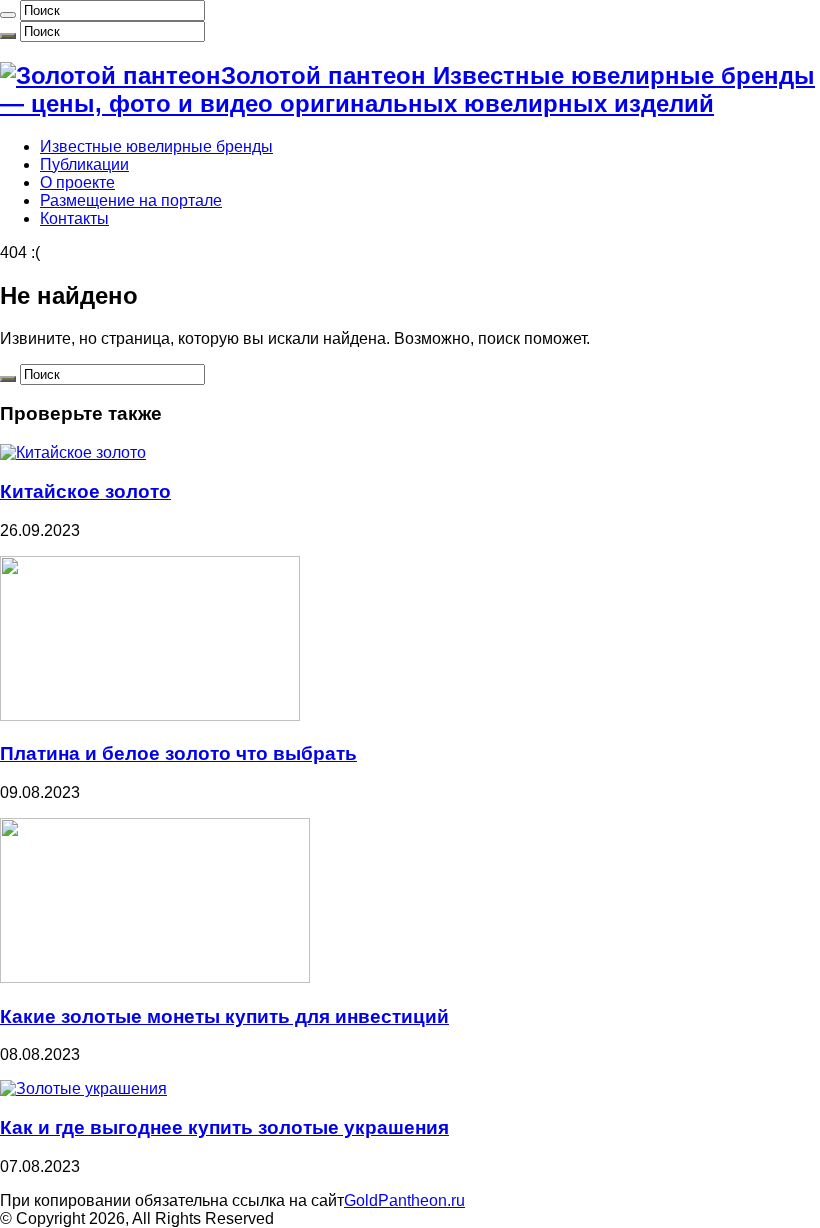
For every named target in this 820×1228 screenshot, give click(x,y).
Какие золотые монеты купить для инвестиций (224, 1016)
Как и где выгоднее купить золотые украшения (224, 1127)
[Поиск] (8, 15)
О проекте (77, 182)
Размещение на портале (131, 200)
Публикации (84, 164)
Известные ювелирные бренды (156, 146)
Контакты (74, 218)
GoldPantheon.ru (404, 1200)
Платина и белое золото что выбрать (178, 753)
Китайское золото (85, 491)
